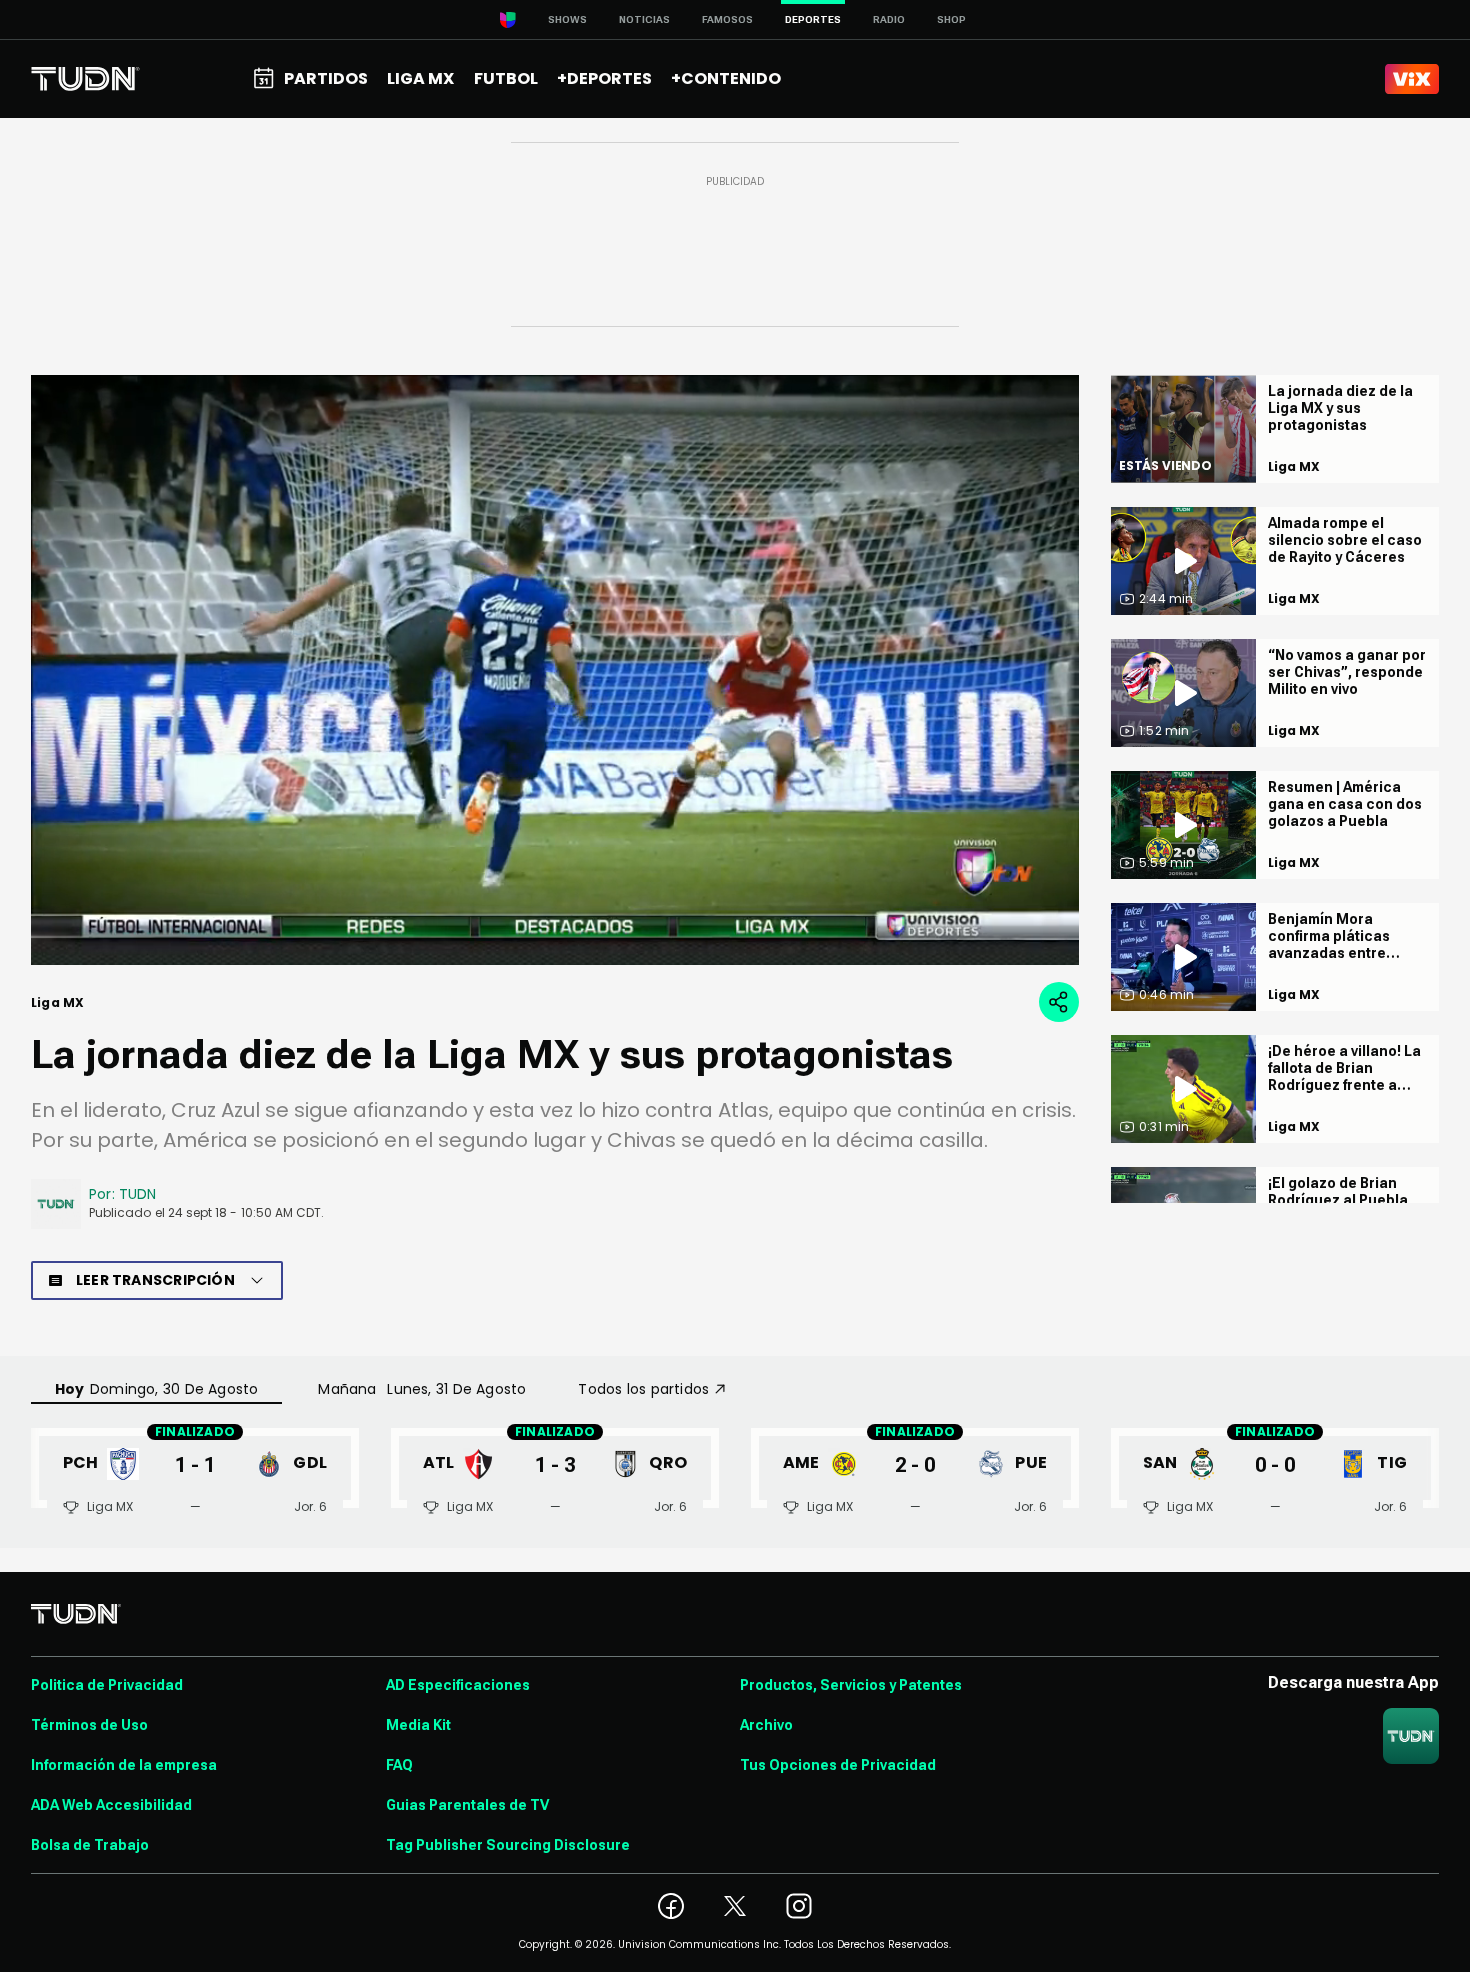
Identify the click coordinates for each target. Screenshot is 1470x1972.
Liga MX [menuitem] (420, 78)
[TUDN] (85, 79)
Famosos (727, 19)
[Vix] (1412, 79)
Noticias (644, 19)
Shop (951, 19)
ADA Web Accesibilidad (111, 1805)
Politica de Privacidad (107, 1685)
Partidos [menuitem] (326, 78)
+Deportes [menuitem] (604, 78)
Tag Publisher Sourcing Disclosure (508, 1845)
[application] (555, 670)
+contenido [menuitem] (726, 78)
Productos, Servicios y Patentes (851, 1685)
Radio (889, 19)
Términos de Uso (89, 1725)
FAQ (399, 1765)
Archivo (766, 1725)
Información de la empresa (124, 1765)
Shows (567, 19)
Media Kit (418, 1725)
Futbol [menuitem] (506, 78)
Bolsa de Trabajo (90, 1845)
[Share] (1059, 1002)
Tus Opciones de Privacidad (838, 1765)
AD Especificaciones (458, 1685)
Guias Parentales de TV (467, 1805)
